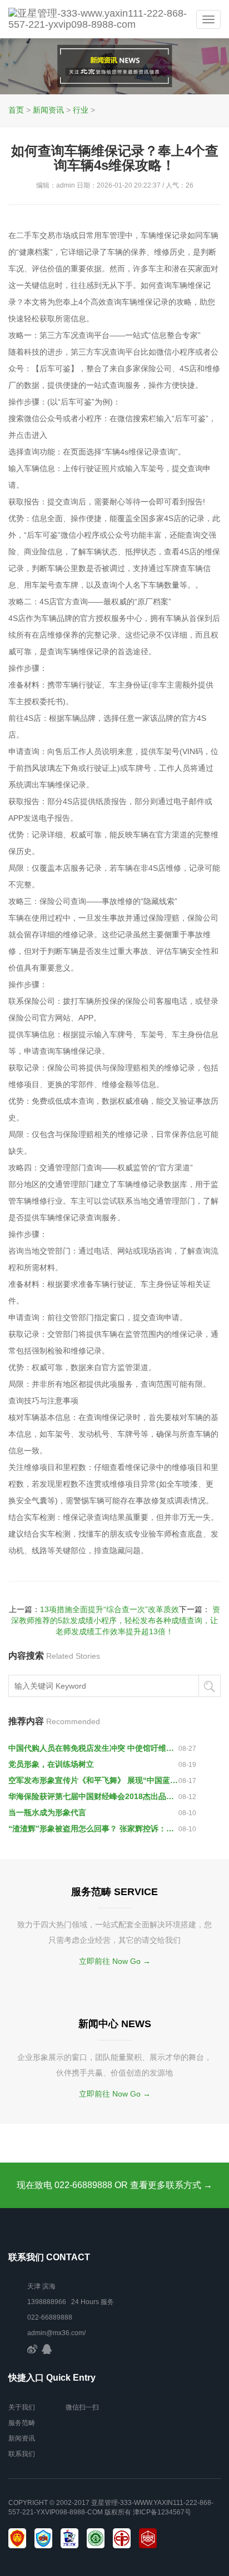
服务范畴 (22, 2423)
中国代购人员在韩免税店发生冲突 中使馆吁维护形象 (93, 1748)
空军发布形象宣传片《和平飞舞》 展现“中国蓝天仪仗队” (93, 1780)
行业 (81, 110)
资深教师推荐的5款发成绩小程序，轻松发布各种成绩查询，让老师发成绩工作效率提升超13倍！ (116, 1620)
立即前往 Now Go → (115, 1961)
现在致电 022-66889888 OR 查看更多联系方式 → (114, 2185)
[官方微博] (32, 2348)
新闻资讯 (48, 110)
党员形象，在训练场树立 (51, 1764)
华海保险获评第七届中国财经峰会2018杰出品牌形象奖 (93, 1796)
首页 (16, 110)
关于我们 (22, 2407)
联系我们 (22, 2454)
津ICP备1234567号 (162, 2512)
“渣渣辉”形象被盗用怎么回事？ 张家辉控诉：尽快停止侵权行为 (93, 1829)
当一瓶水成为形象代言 (47, 1812)
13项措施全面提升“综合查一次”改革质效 (109, 1609)
